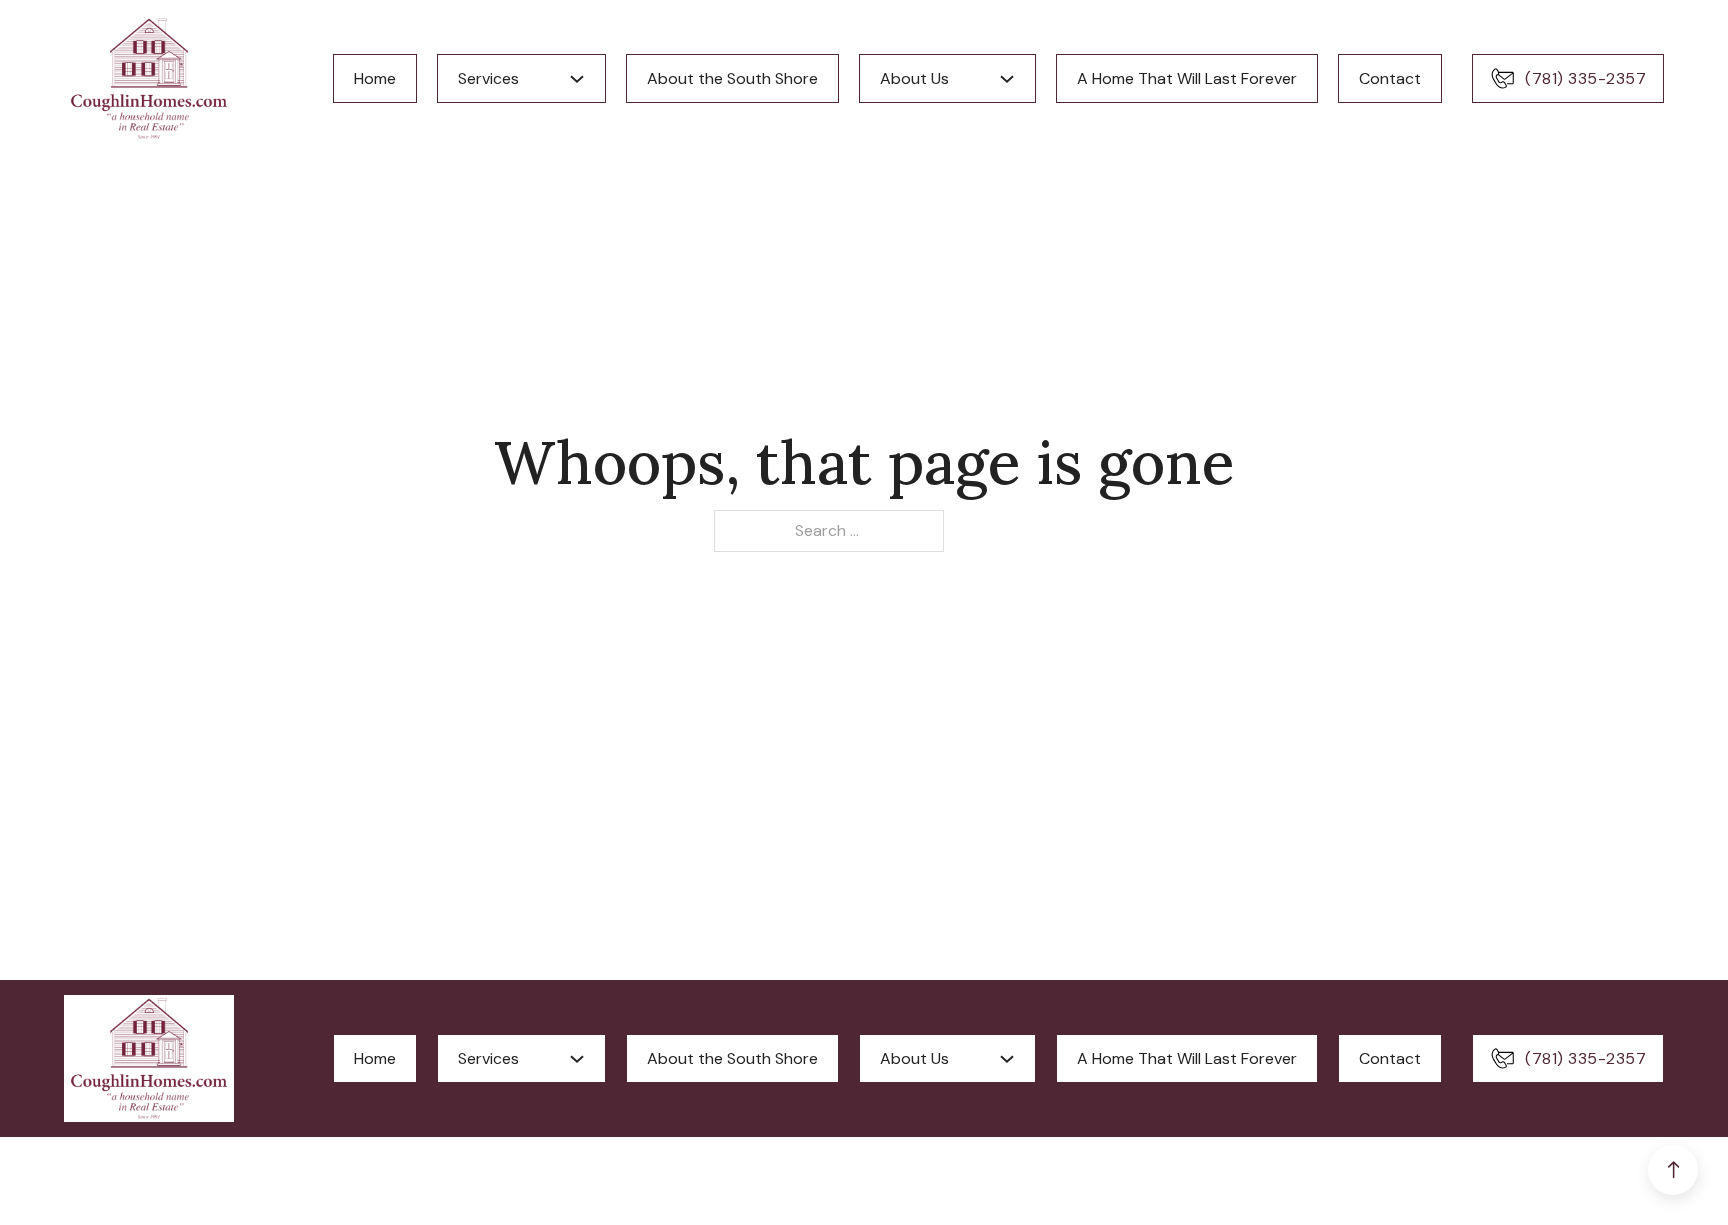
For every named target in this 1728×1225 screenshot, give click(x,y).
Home (375, 78)
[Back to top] (1673, 1170)
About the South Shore (732, 78)
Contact (1390, 78)
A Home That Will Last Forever (1187, 78)
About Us (914, 78)
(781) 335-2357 (1585, 78)
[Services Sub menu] (577, 79)
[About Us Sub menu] (1007, 79)
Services (488, 78)
